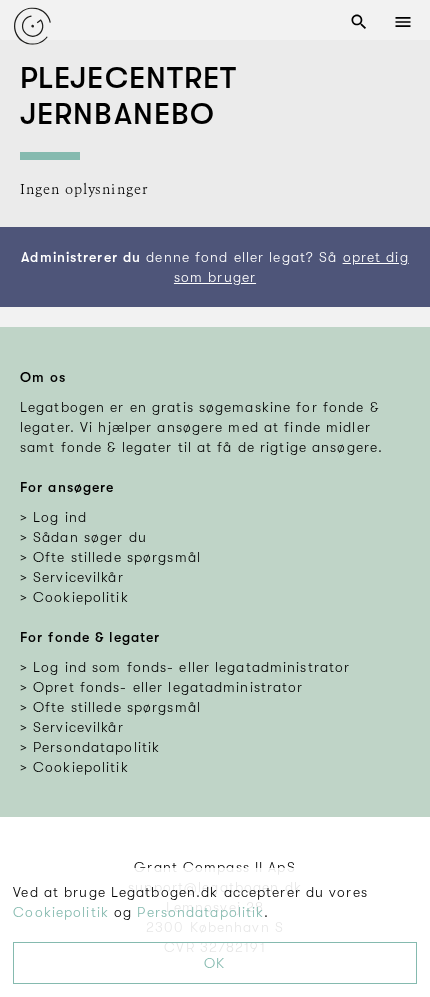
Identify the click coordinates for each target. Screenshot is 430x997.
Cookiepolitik (61, 912)
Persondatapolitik (200, 912)
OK (214, 963)
